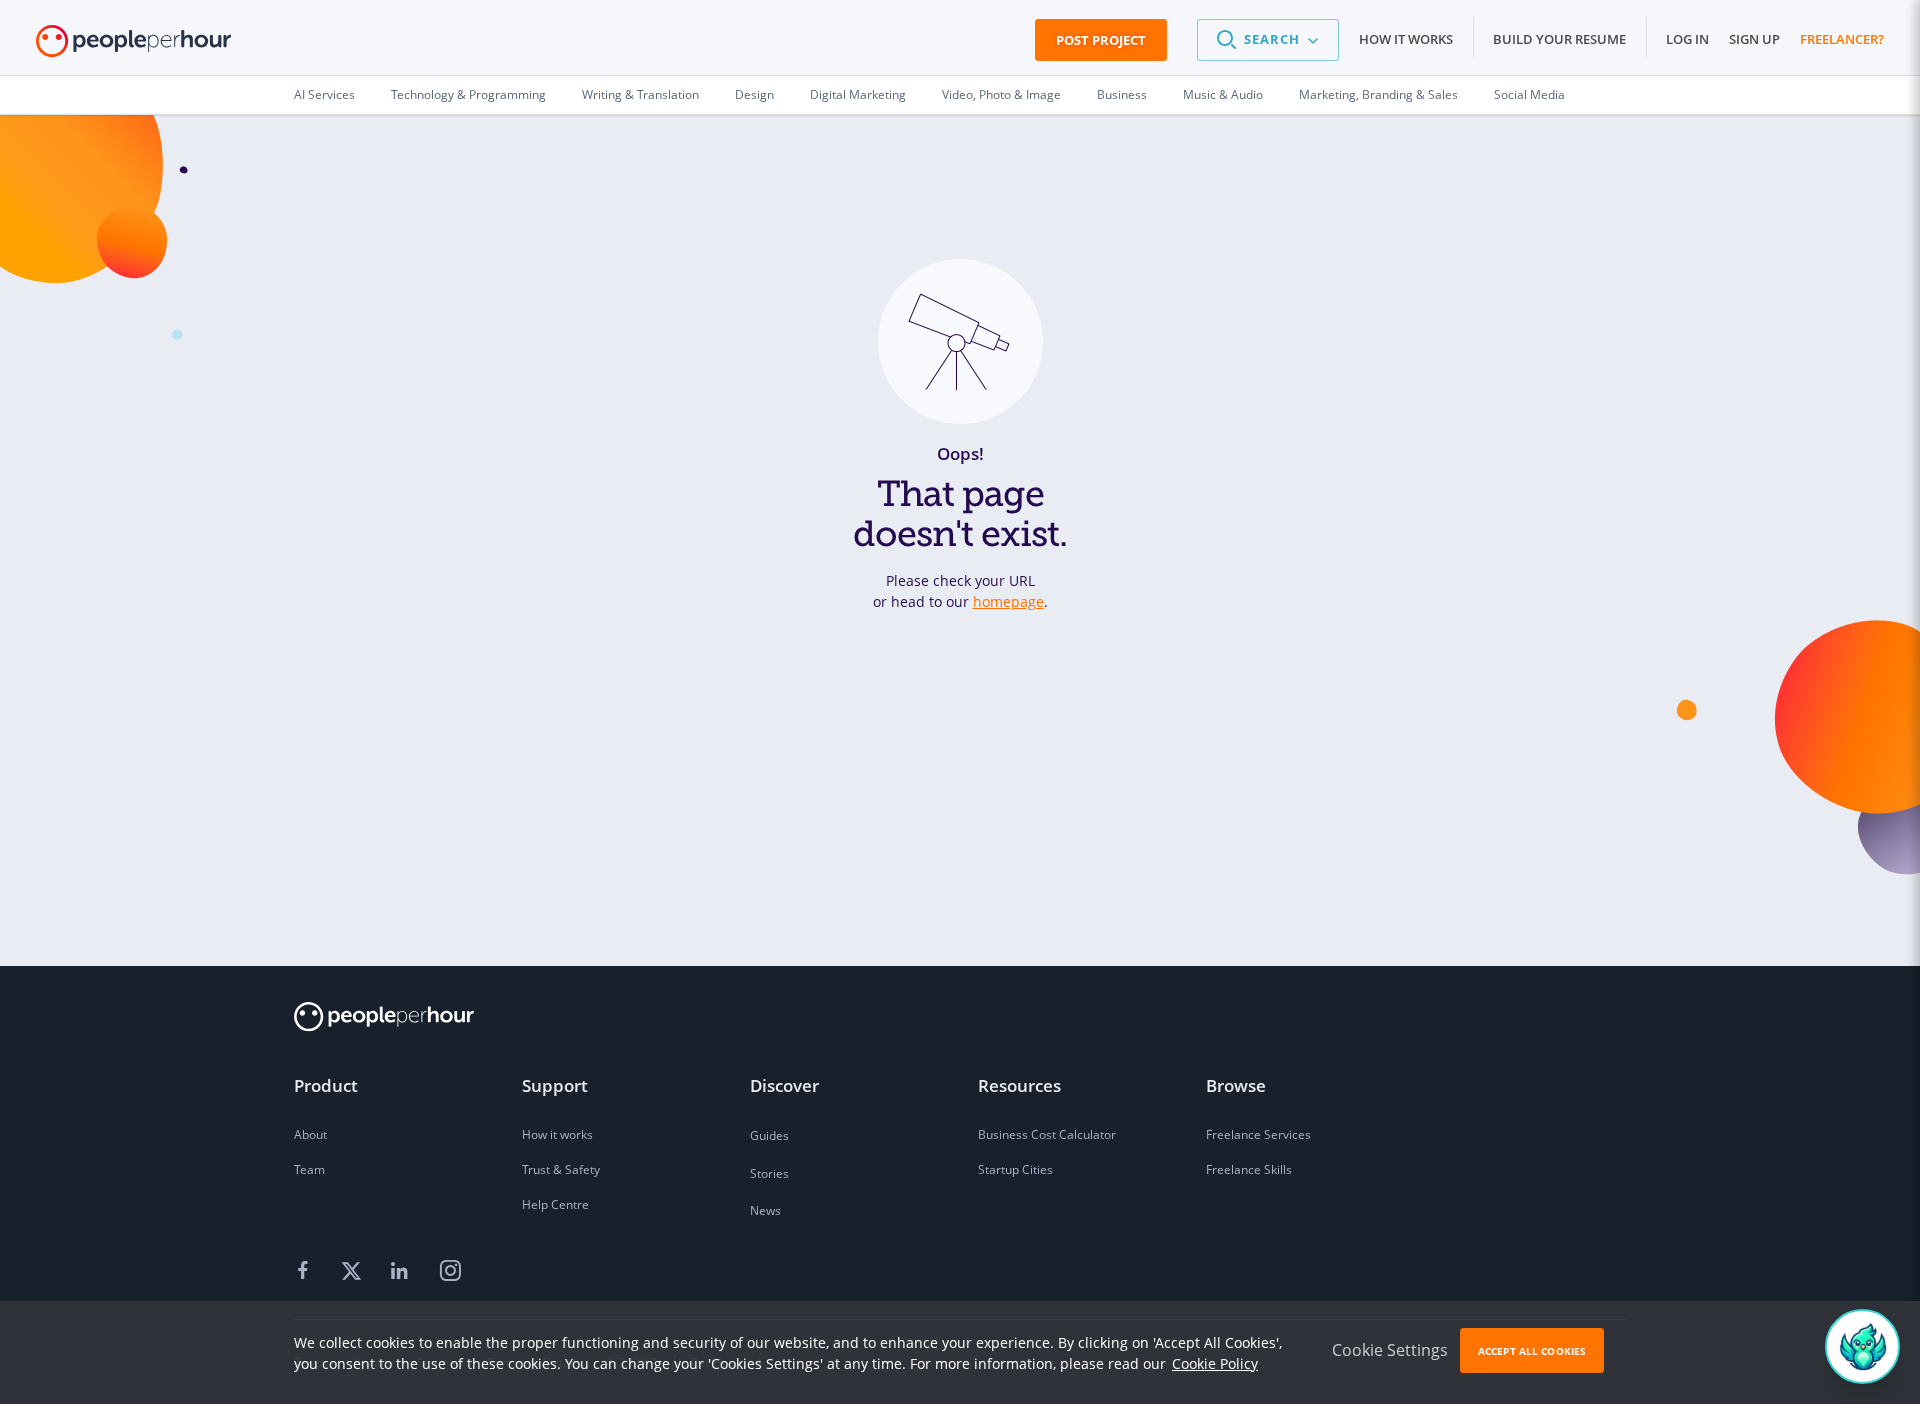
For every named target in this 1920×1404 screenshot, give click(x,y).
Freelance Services (1258, 1134)
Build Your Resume (1559, 39)
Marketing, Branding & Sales (1378, 94)
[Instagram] (450, 1271)
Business (1122, 94)
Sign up (1754, 39)
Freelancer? (1842, 39)
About (310, 1134)
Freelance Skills (1249, 1169)
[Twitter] (354, 1271)
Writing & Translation (640, 94)
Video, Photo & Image (1001, 94)
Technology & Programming (468, 94)
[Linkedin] (402, 1271)
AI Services (324, 94)
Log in (1687, 39)
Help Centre (555, 1204)
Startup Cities (1015, 1169)
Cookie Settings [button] (1390, 1350)
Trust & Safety (561, 1169)
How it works (1406, 39)
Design (754, 94)
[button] (1268, 40)
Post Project (1101, 40)
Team (309, 1169)
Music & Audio (1223, 94)
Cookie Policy (1215, 1363)
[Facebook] (306, 1271)
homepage (1008, 601)
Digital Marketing (858, 94)
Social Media (1529, 94)
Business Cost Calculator (1047, 1134)
